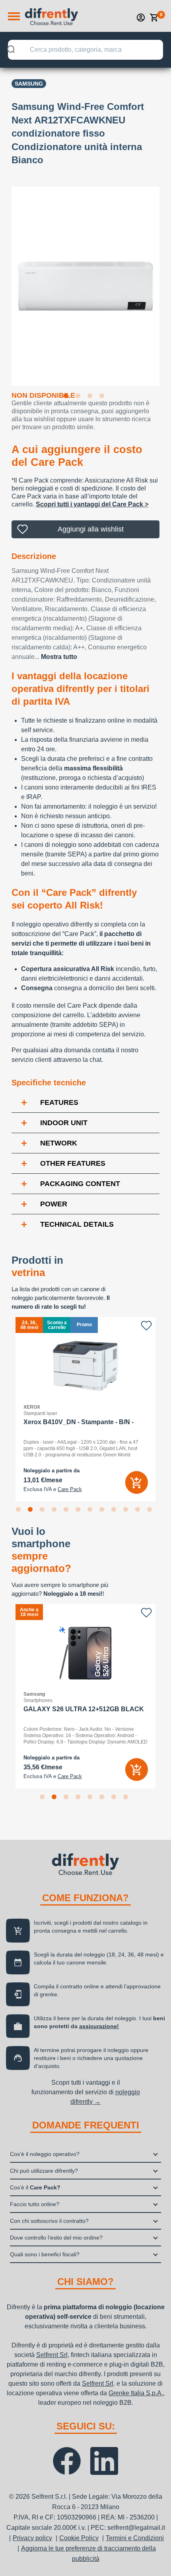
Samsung (29, 84)
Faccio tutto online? (35, 2204)
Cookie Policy (79, 2538)
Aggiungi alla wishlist (91, 529)
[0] (154, 18)
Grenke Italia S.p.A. (136, 2393)
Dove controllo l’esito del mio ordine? (56, 2238)
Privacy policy (32, 2538)
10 (127, 1511)
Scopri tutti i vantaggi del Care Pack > (92, 504)
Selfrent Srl (52, 2355)
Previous (6, 281)
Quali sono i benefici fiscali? (45, 2254)
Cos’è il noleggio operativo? (45, 2154)
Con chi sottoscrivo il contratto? (49, 2221)
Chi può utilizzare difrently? (44, 2171)
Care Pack (70, 1489)
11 (139, 1511)
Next (165, 281)
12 (151, 1511)
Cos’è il (35, 2187)
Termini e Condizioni (135, 2538)
